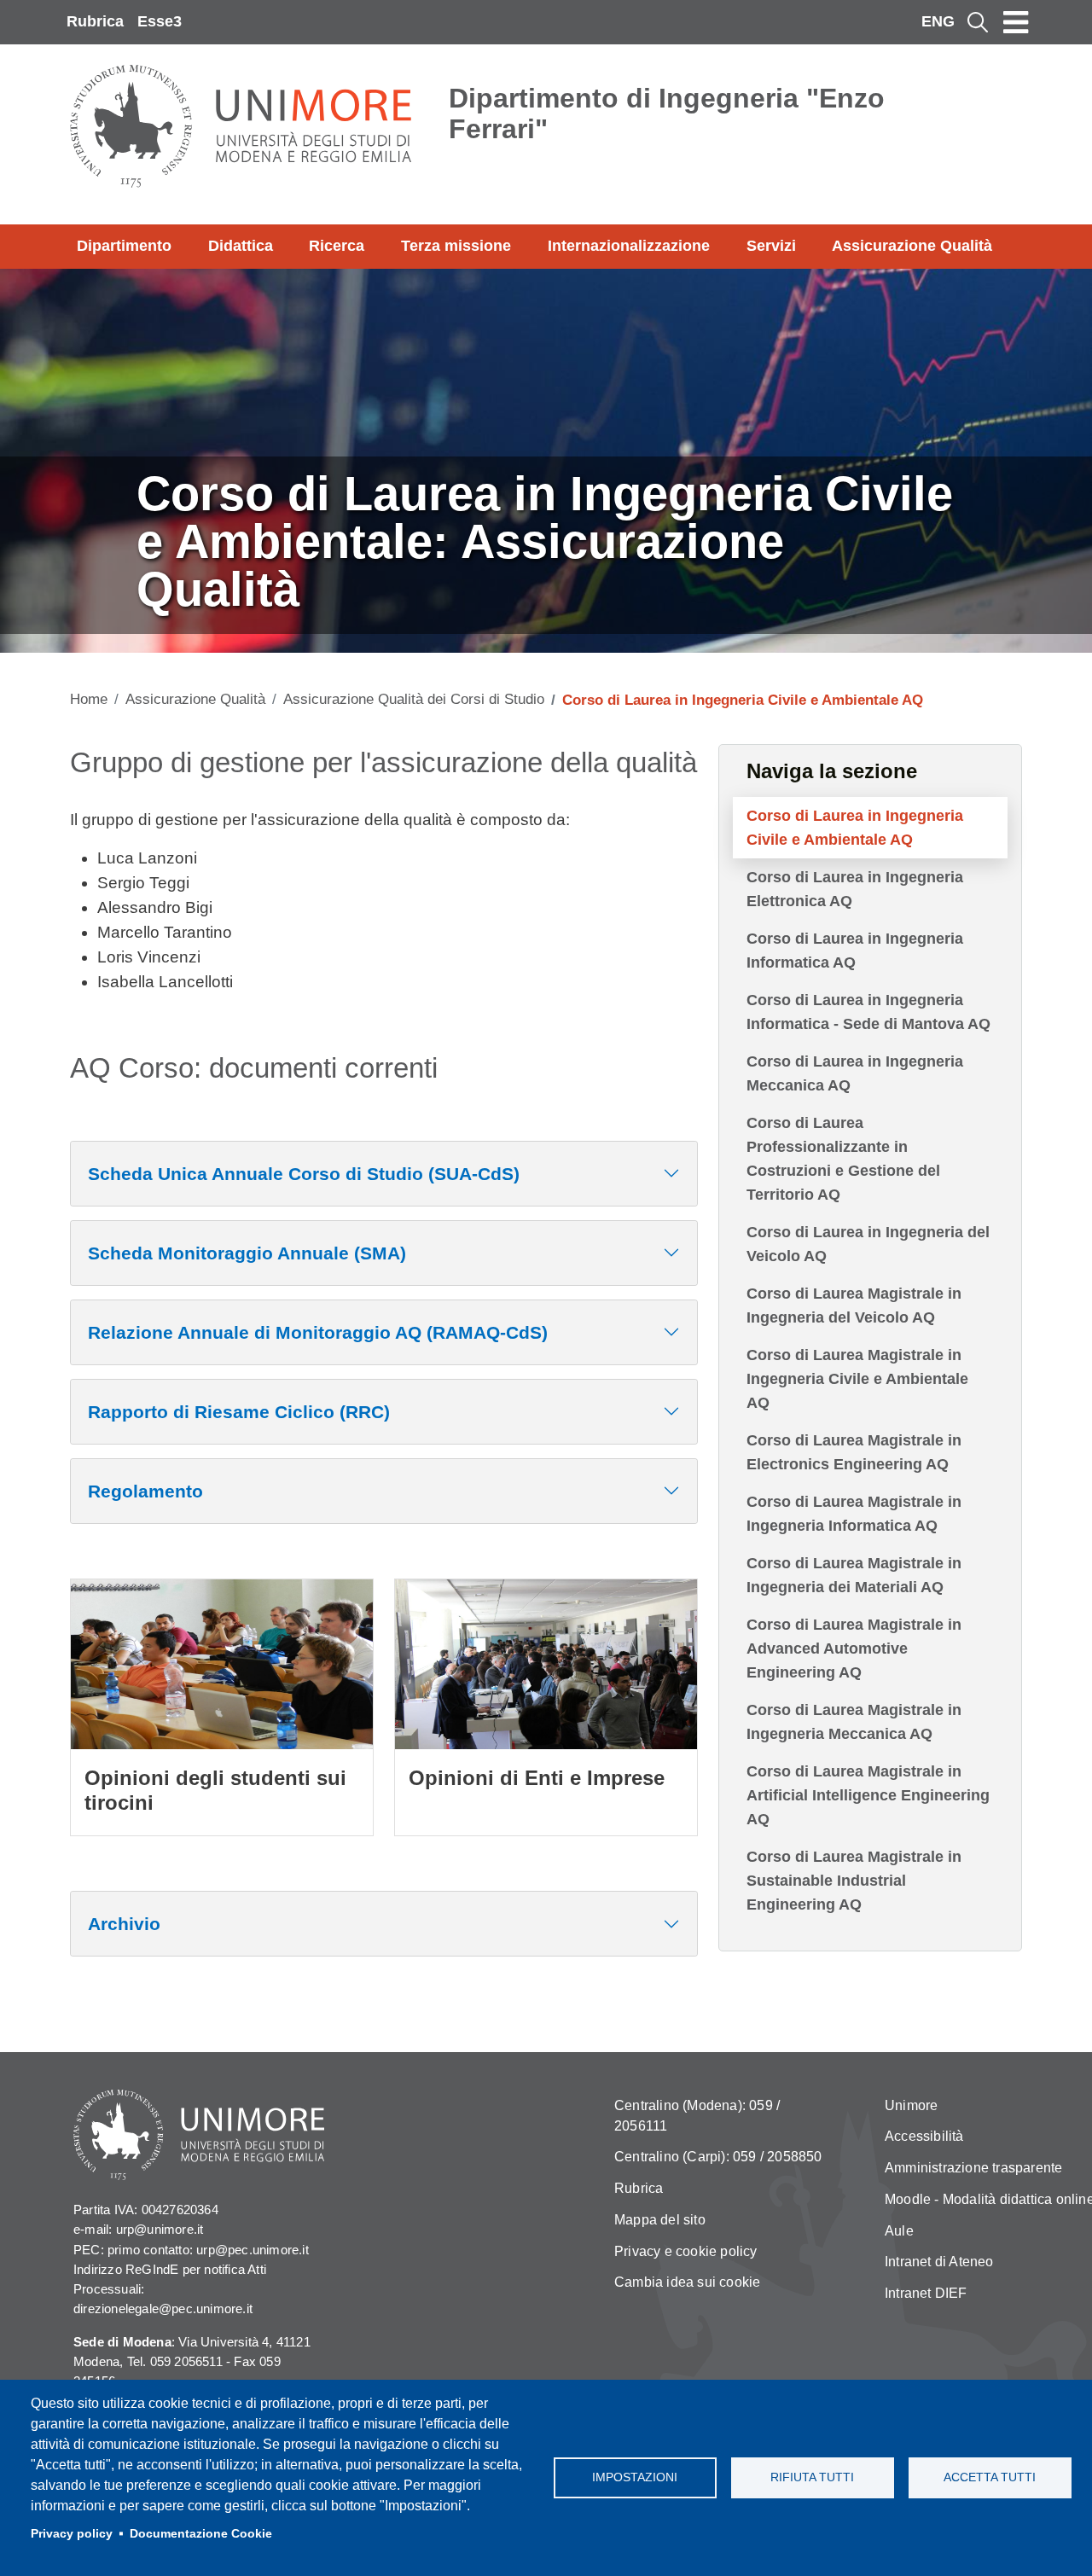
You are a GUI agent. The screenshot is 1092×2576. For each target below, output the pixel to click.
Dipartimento (124, 246)
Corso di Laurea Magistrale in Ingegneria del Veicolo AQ (854, 1305)
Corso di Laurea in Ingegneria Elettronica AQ (855, 889)
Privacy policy (72, 2534)
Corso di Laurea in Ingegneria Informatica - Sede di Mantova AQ (868, 1012)
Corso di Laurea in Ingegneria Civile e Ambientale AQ (855, 828)
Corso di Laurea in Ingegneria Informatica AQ (855, 951)
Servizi (771, 246)
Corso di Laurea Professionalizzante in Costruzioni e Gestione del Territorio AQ (843, 1159)
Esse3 (160, 21)
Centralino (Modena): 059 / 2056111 (697, 2116)
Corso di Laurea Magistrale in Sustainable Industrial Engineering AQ (854, 1881)
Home (89, 699)
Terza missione (456, 246)
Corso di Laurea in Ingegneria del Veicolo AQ (868, 1244)
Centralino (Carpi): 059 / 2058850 (718, 2157)
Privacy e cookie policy (686, 2251)
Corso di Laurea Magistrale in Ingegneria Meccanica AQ (854, 1722)
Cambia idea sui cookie (687, 2282)
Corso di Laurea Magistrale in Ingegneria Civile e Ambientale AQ (857, 1379)
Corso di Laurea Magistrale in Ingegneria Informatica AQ (854, 1514)
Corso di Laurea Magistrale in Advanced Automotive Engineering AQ (854, 1649)
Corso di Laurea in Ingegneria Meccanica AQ (855, 1073)
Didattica (241, 246)
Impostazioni (635, 2477)
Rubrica (95, 21)
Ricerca (337, 246)
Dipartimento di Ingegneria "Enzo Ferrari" (667, 113)
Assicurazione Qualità (912, 246)
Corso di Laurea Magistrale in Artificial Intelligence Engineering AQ (868, 1795)
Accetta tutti (990, 2477)
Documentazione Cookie (201, 2534)
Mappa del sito (660, 2220)
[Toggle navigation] (1016, 22)
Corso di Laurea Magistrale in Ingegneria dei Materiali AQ (854, 1575)
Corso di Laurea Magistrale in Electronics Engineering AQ (854, 1452)
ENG (938, 21)
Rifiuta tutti (812, 2477)
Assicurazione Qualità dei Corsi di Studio (414, 699)
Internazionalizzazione (629, 246)
